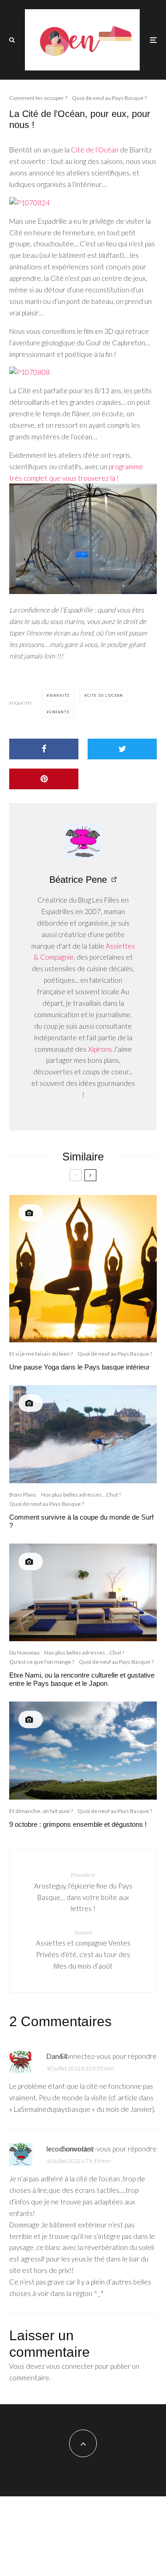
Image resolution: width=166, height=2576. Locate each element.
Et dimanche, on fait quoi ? (41, 1811)
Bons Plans (23, 1495)
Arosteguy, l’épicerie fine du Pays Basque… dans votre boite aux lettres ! (83, 1892)
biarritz (59, 695)
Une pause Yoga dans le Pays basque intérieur (80, 1367)
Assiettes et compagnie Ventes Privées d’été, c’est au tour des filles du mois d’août (83, 1949)
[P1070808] (30, 372)
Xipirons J (102, 1049)
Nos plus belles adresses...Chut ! (81, 1495)
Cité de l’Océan (95, 150)
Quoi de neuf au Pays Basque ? (109, 98)
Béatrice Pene (78, 880)
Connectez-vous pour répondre (109, 2056)
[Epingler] (44, 779)
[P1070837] (83, 591)
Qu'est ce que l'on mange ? (42, 1662)
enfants (59, 712)
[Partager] (44, 749)
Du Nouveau (24, 1652)
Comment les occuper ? (38, 98)
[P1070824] (30, 203)
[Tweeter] (122, 749)
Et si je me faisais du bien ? (41, 1354)
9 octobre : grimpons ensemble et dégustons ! (78, 1824)
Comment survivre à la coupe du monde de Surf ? (81, 1521)
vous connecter (70, 2366)
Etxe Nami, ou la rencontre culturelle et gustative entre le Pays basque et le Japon (82, 1679)
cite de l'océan (105, 695)
